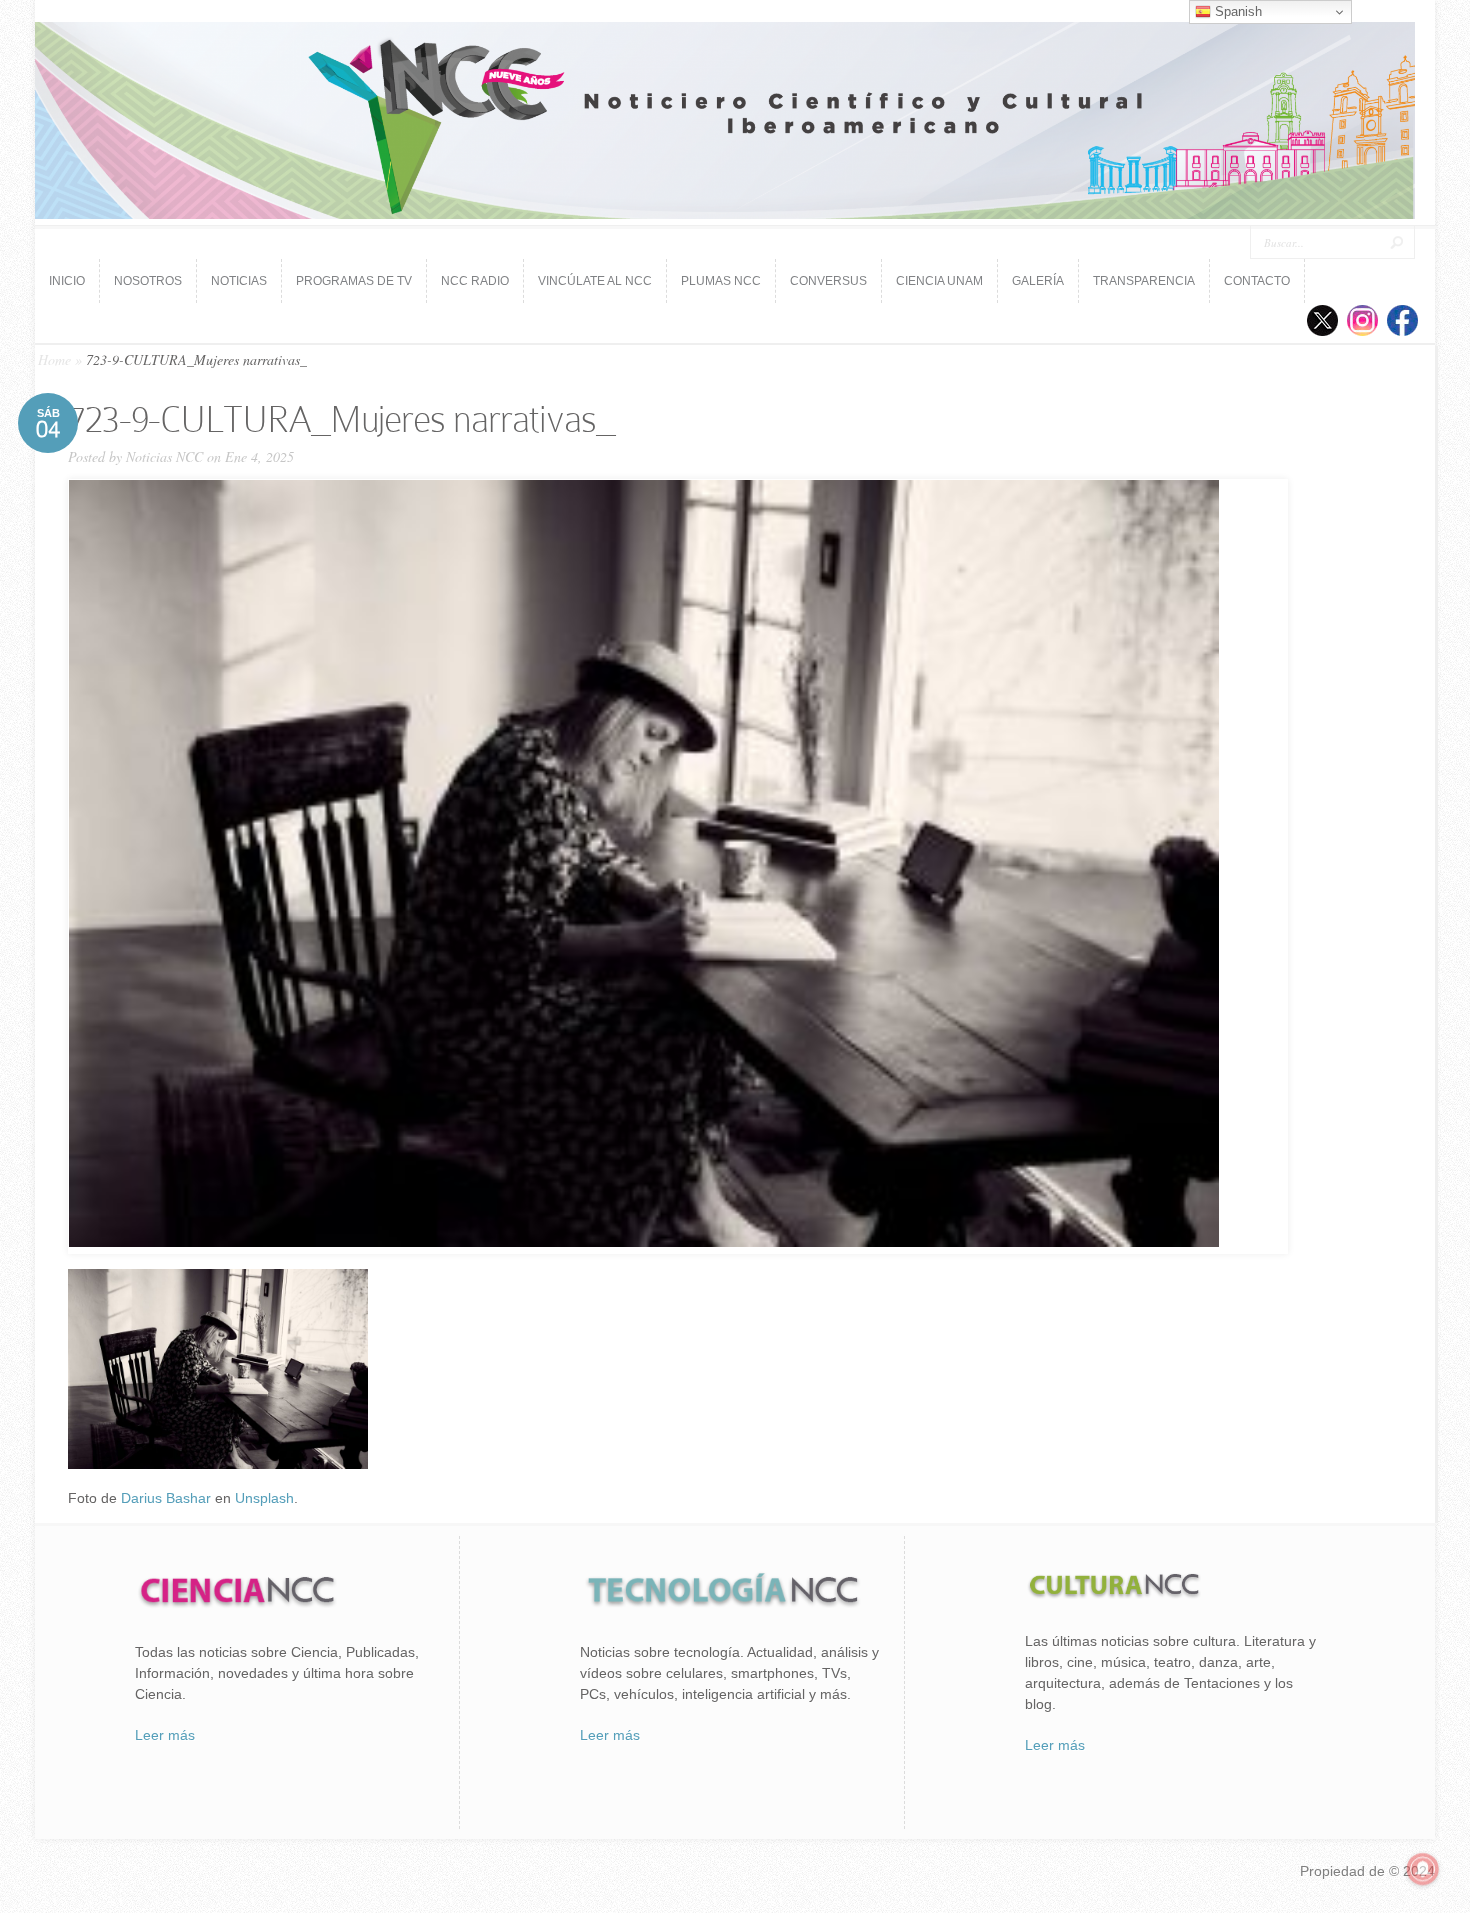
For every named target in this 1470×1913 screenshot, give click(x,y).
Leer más (165, 1735)
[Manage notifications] (1423, 1869)
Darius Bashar (166, 1498)
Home (54, 359)
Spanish (1236, 11)
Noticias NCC (164, 456)
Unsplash (264, 1498)
